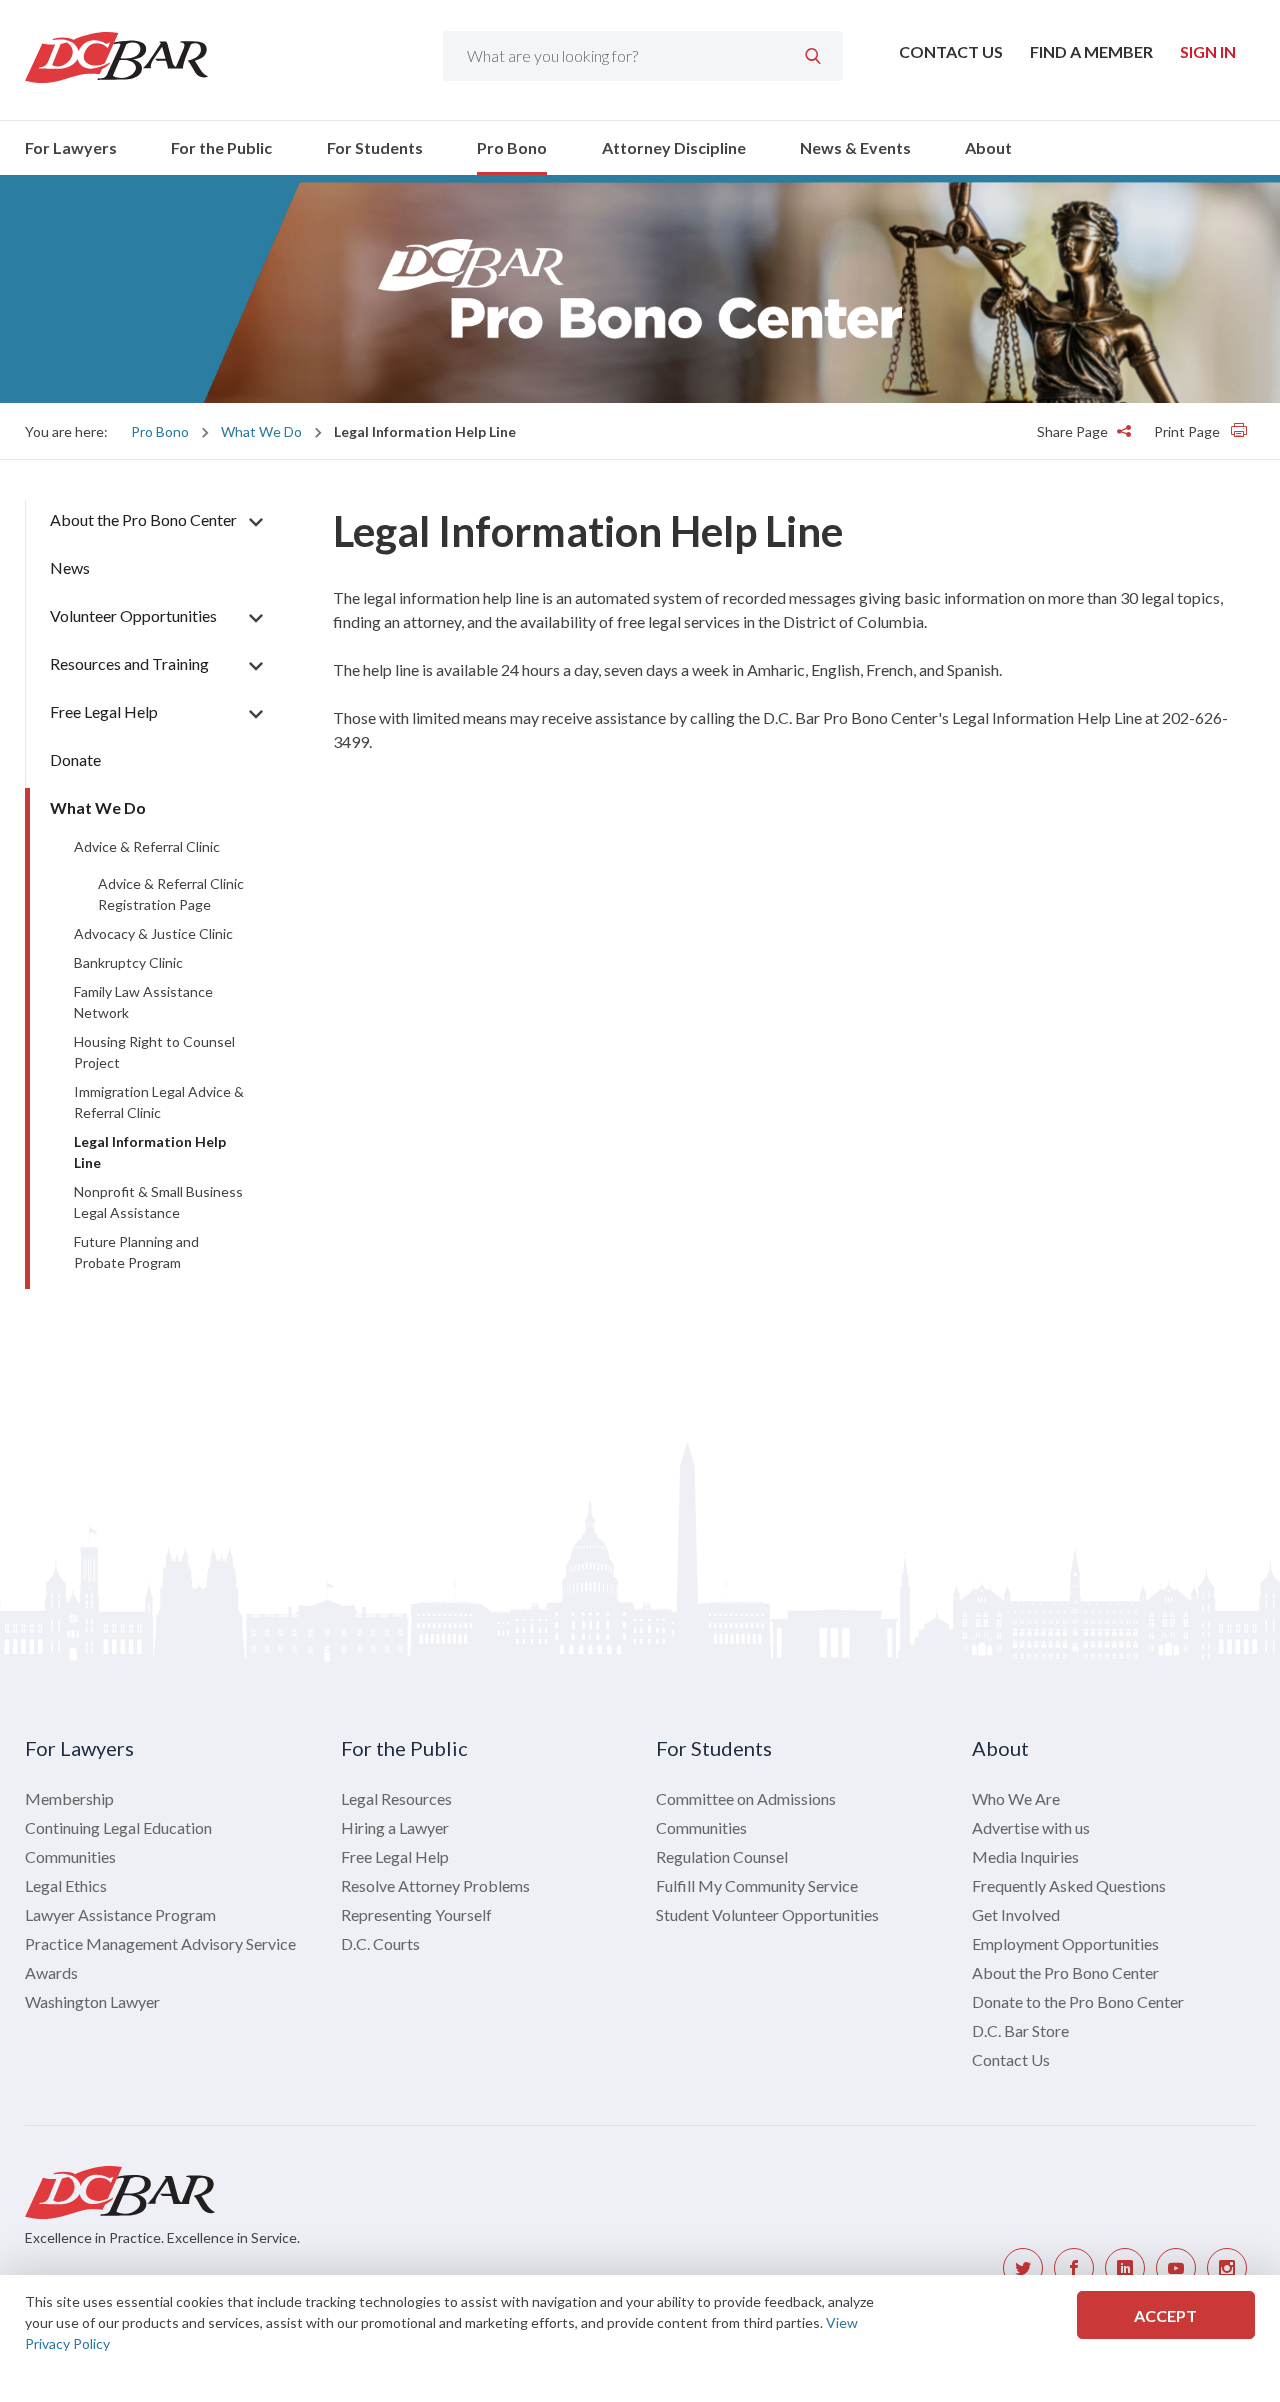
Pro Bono (512, 147)
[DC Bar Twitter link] (1023, 2268)
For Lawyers (71, 147)
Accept (1165, 2315)
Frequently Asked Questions (1069, 1885)
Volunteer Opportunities (133, 615)
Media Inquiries (1025, 1856)
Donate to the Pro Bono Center (1078, 2001)
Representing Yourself (416, 1914)
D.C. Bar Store (1020, 2030)
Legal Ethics (66, 1885)
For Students (375, 147)
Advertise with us (1031, 1827)
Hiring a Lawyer (395, 1827)
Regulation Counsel (722, 1856)
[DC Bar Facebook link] (1074, 2268)
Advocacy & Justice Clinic (153, 933)
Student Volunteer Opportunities (767, 1914)
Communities (70, 1856)
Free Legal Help (104, 711)
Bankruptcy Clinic (128, 962)
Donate (75, 759)
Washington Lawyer (92, 2001)
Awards (51, 1972)
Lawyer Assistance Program (120, 1914)
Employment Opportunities (1065, 1943)
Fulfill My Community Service (757, 1885)
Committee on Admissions (746, 1798)
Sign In (1208, 51)
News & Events (855, 147)
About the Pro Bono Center (143, 519)
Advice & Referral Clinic (147, 846)
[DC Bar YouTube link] (1176, 2268)
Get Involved (1016, 1914)
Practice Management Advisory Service (160, 1943)
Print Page (1188, 431)
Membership (69, 1798)
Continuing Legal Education (118, 1827)
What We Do (261, 431)
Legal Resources (396, 1798)
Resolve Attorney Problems (435, 1885)
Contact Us (951, 51)
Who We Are (1016, 1798)
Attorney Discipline (674, 147)
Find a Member (1091, 51)
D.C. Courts (380, 1943)
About (988, 147)
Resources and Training (129, 663)
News (70, 567)
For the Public (221, 147)
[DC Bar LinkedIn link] (1125, 2268)
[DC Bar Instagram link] (1227, 2268)
